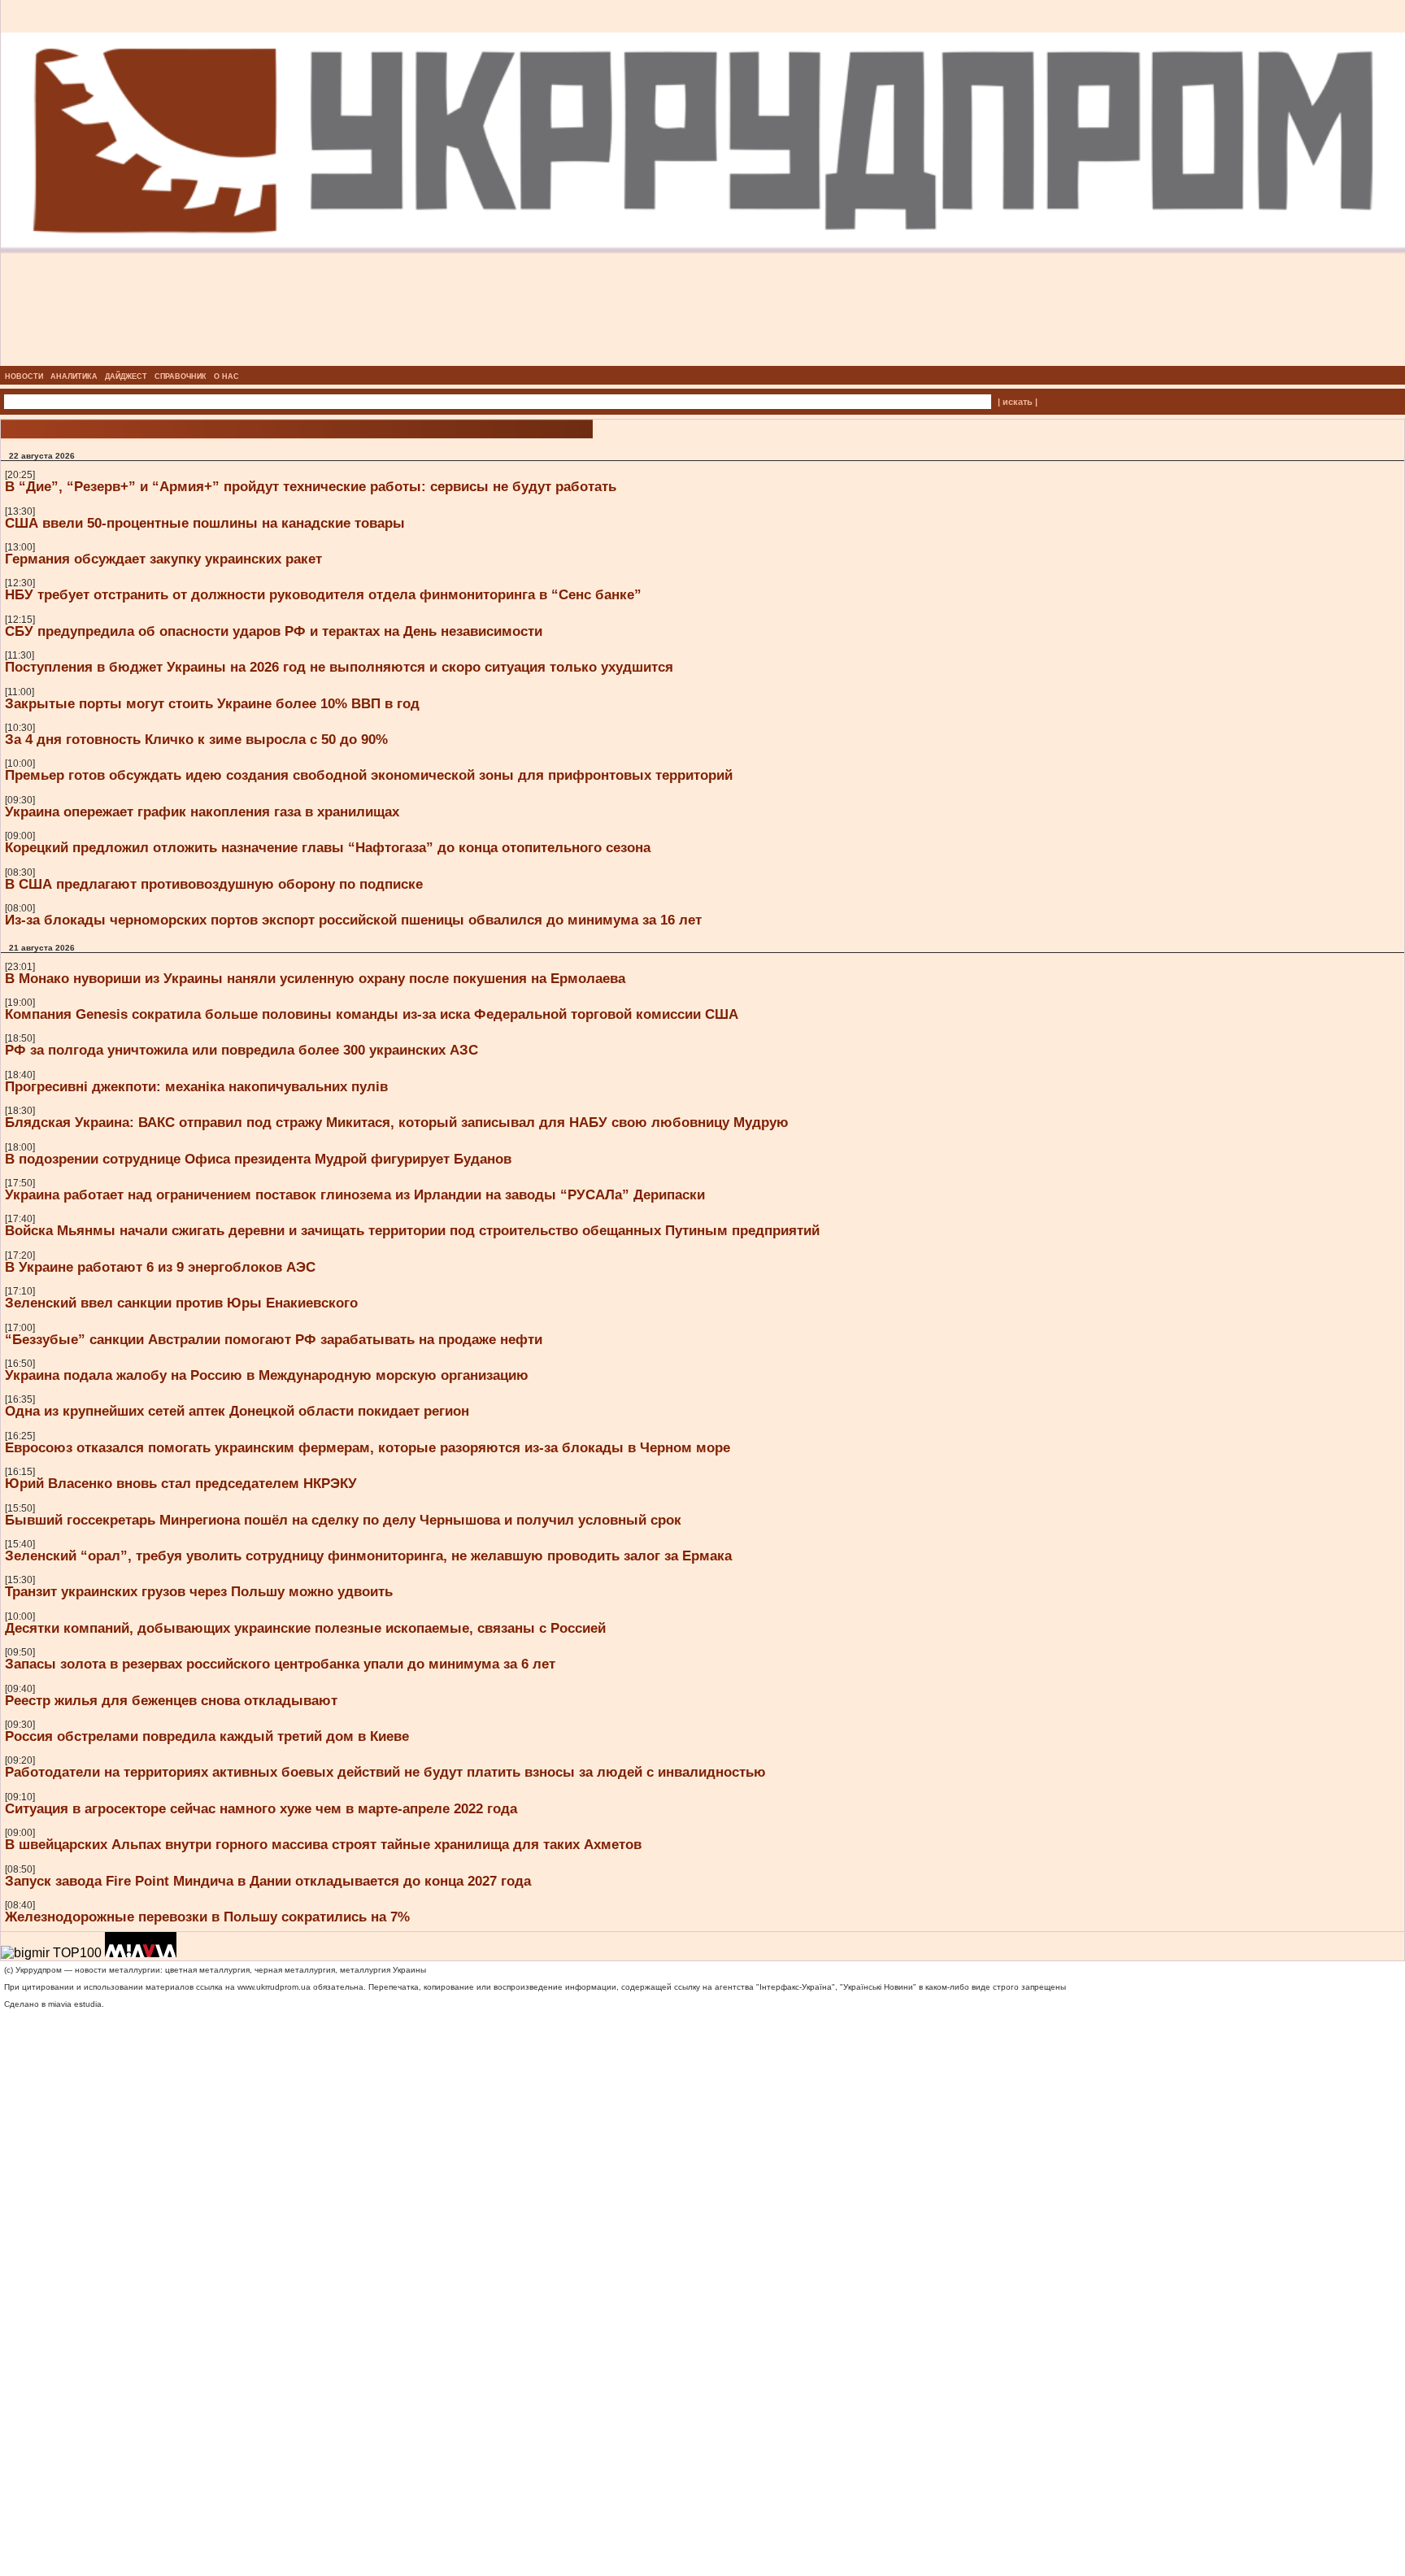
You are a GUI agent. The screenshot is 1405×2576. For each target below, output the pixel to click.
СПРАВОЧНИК (181, 376)
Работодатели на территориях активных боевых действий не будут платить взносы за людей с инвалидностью (385, 1772)
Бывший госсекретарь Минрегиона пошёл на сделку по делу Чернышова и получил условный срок (343, 1520)
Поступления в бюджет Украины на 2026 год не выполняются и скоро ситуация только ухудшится (339, 667)
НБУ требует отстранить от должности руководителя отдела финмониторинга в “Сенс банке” (323, 594)
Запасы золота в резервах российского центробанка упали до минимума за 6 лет (280, 1664)
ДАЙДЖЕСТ (126, 376)
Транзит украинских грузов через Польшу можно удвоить (199, 1591)
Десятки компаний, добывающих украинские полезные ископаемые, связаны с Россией (305, 1628)
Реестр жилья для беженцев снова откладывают (171, 1700)
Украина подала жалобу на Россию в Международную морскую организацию (267, 1375)
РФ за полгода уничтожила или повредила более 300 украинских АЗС (241, 1050)
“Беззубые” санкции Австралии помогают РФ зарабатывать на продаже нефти (274, 1339)
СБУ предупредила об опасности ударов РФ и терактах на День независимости (274, 631)
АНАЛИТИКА (74, 376)
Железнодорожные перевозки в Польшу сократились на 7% (207, 1917)
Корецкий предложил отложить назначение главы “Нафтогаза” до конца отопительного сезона (328, 847)
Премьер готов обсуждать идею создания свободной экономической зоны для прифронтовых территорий (369, 775)
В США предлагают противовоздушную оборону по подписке (214, 884)
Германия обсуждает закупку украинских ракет (163, 559)
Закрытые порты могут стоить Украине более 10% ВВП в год (212, 703)
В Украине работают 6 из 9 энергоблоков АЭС (160, 1267)
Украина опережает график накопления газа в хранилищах (202, 812)
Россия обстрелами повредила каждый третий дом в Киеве (207, 1736)
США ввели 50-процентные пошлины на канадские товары (205, 523)
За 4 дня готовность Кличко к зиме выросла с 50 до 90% (196, 739)
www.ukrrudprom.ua (274, 1987)
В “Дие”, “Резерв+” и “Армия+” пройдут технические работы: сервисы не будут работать (311, 486)
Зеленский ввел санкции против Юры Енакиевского (181, 1303)
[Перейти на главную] (703, 361)
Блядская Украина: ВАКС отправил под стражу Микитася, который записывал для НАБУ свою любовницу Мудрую (397, 1122)
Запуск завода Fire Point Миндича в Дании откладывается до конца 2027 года (268, 1881)
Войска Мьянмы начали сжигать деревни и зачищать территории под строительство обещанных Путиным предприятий (412, 1230)
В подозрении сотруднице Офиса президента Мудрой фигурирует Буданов (258, 1159)
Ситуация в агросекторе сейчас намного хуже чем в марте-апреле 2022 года (261, 1808)
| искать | (1018, 402)
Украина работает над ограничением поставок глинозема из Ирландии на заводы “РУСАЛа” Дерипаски (355, 1194)
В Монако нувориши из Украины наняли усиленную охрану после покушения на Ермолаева (315, 978)
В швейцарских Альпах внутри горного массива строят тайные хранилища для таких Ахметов (323, 1844)
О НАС (226, 376)
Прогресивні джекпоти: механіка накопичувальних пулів (196, 1086)
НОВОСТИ (24, 376)
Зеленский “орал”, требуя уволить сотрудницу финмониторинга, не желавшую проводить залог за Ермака (368, 1556)
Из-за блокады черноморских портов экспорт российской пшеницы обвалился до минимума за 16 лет (353, 920)
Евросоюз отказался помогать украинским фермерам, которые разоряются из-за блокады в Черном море (368, 1447)
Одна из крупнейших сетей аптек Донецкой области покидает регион (237, 1411)
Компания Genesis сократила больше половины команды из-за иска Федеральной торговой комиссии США (372, 1014)
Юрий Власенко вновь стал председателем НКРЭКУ (181, 1483)
